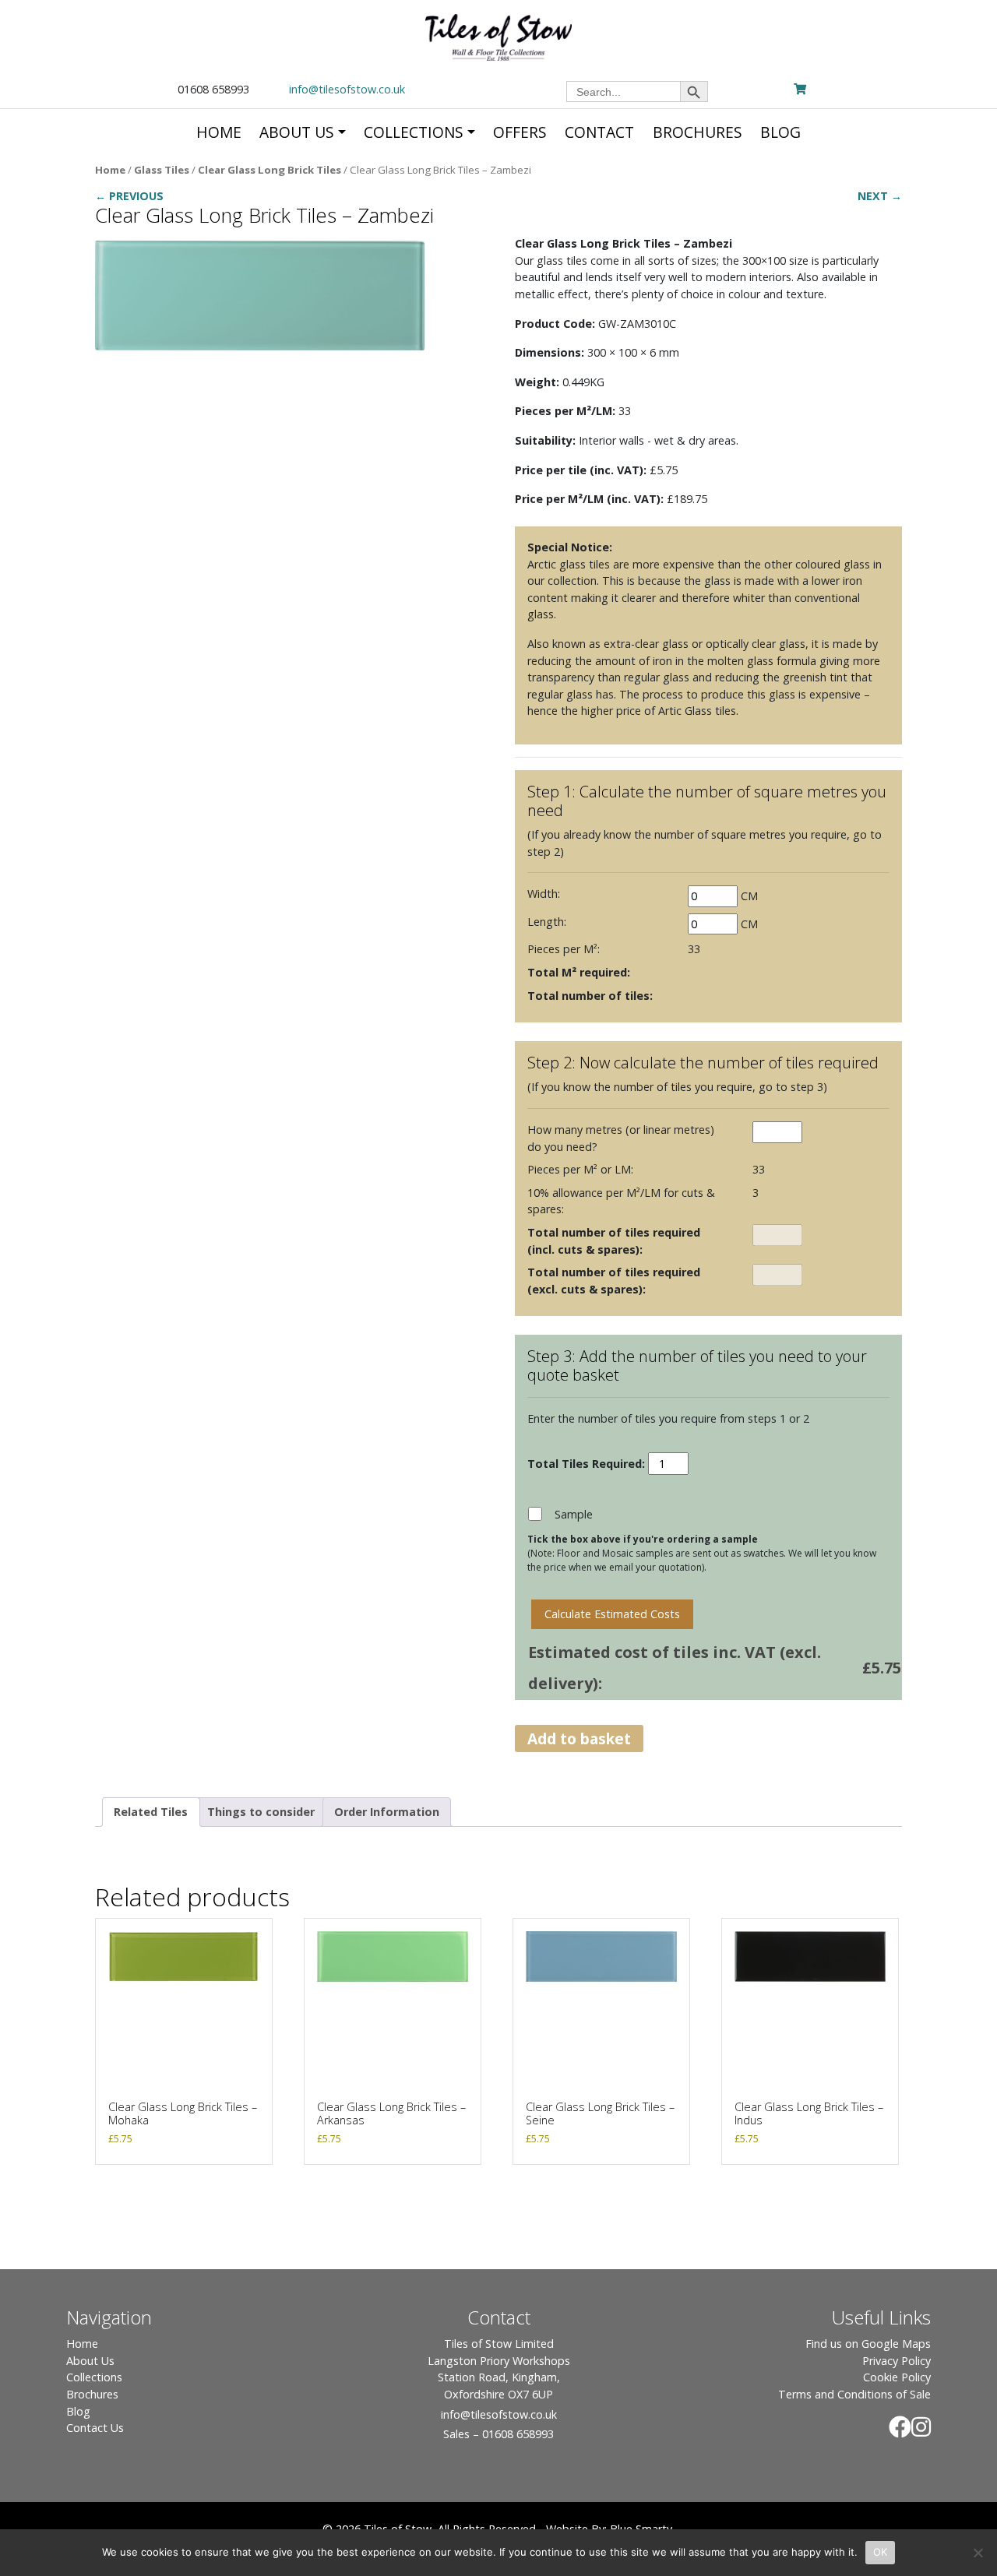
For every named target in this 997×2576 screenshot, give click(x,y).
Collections (94, 2377)
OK (881, 2552)
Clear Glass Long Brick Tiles (270, 170)
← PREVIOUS (129, 196)
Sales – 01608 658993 (498, 2434)
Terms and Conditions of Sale (854, 2394)
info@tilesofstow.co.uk (347, 89)
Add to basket (579, 1738)
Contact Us (95, 2428)
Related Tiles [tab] (151, 1812)
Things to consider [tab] (261, 1812)
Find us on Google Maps (868, 2344)
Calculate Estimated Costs (612, 1614)
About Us (90, 2361)
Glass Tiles (162, 170)
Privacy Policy (897, 2361)
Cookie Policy (897, 2377)
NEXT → (880, 196)
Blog (78, 2411)
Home (110, 170)
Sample (574, 1514)
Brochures (92, 2394)
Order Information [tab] (387, 1812)
